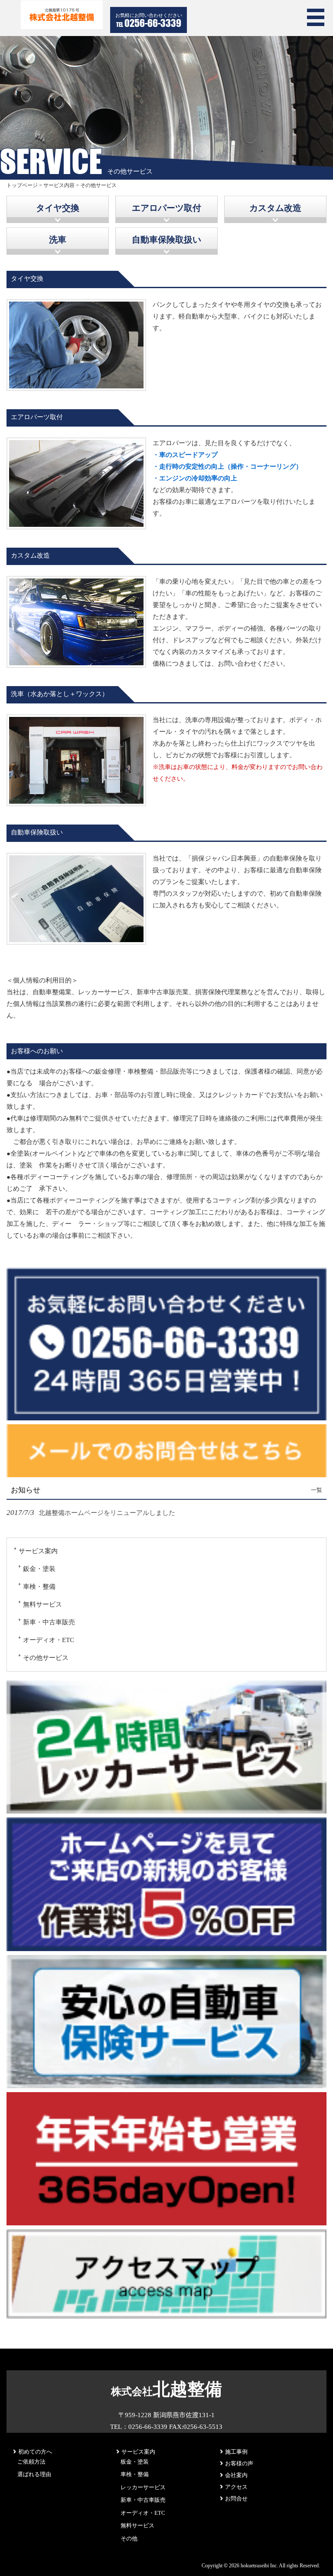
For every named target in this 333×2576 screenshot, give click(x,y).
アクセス (236, 2487)
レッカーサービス (143, 2487)
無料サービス (42, 1604)
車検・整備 (39, 1587)
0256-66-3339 (153, 23)
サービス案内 (38, 1551)
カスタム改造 (275, 208)
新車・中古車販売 (49, 1622)
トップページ (22, 185)
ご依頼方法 (31, 2462)
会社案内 (236, 2475)
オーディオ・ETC (49, 1640)
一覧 (317, 1490)
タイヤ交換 (58, 208)
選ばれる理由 (34, 2474)
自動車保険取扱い (166, 240)
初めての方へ (35, 2452)
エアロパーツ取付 (166, 208)
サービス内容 (59, 185)
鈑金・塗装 (39, 1569)
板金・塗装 (135, 2462)
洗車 (58, 240)
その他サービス (46, 1658)
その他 (129, 2538)
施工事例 (236, 2452)
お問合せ (236, 2499)
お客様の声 (239, 2463)
